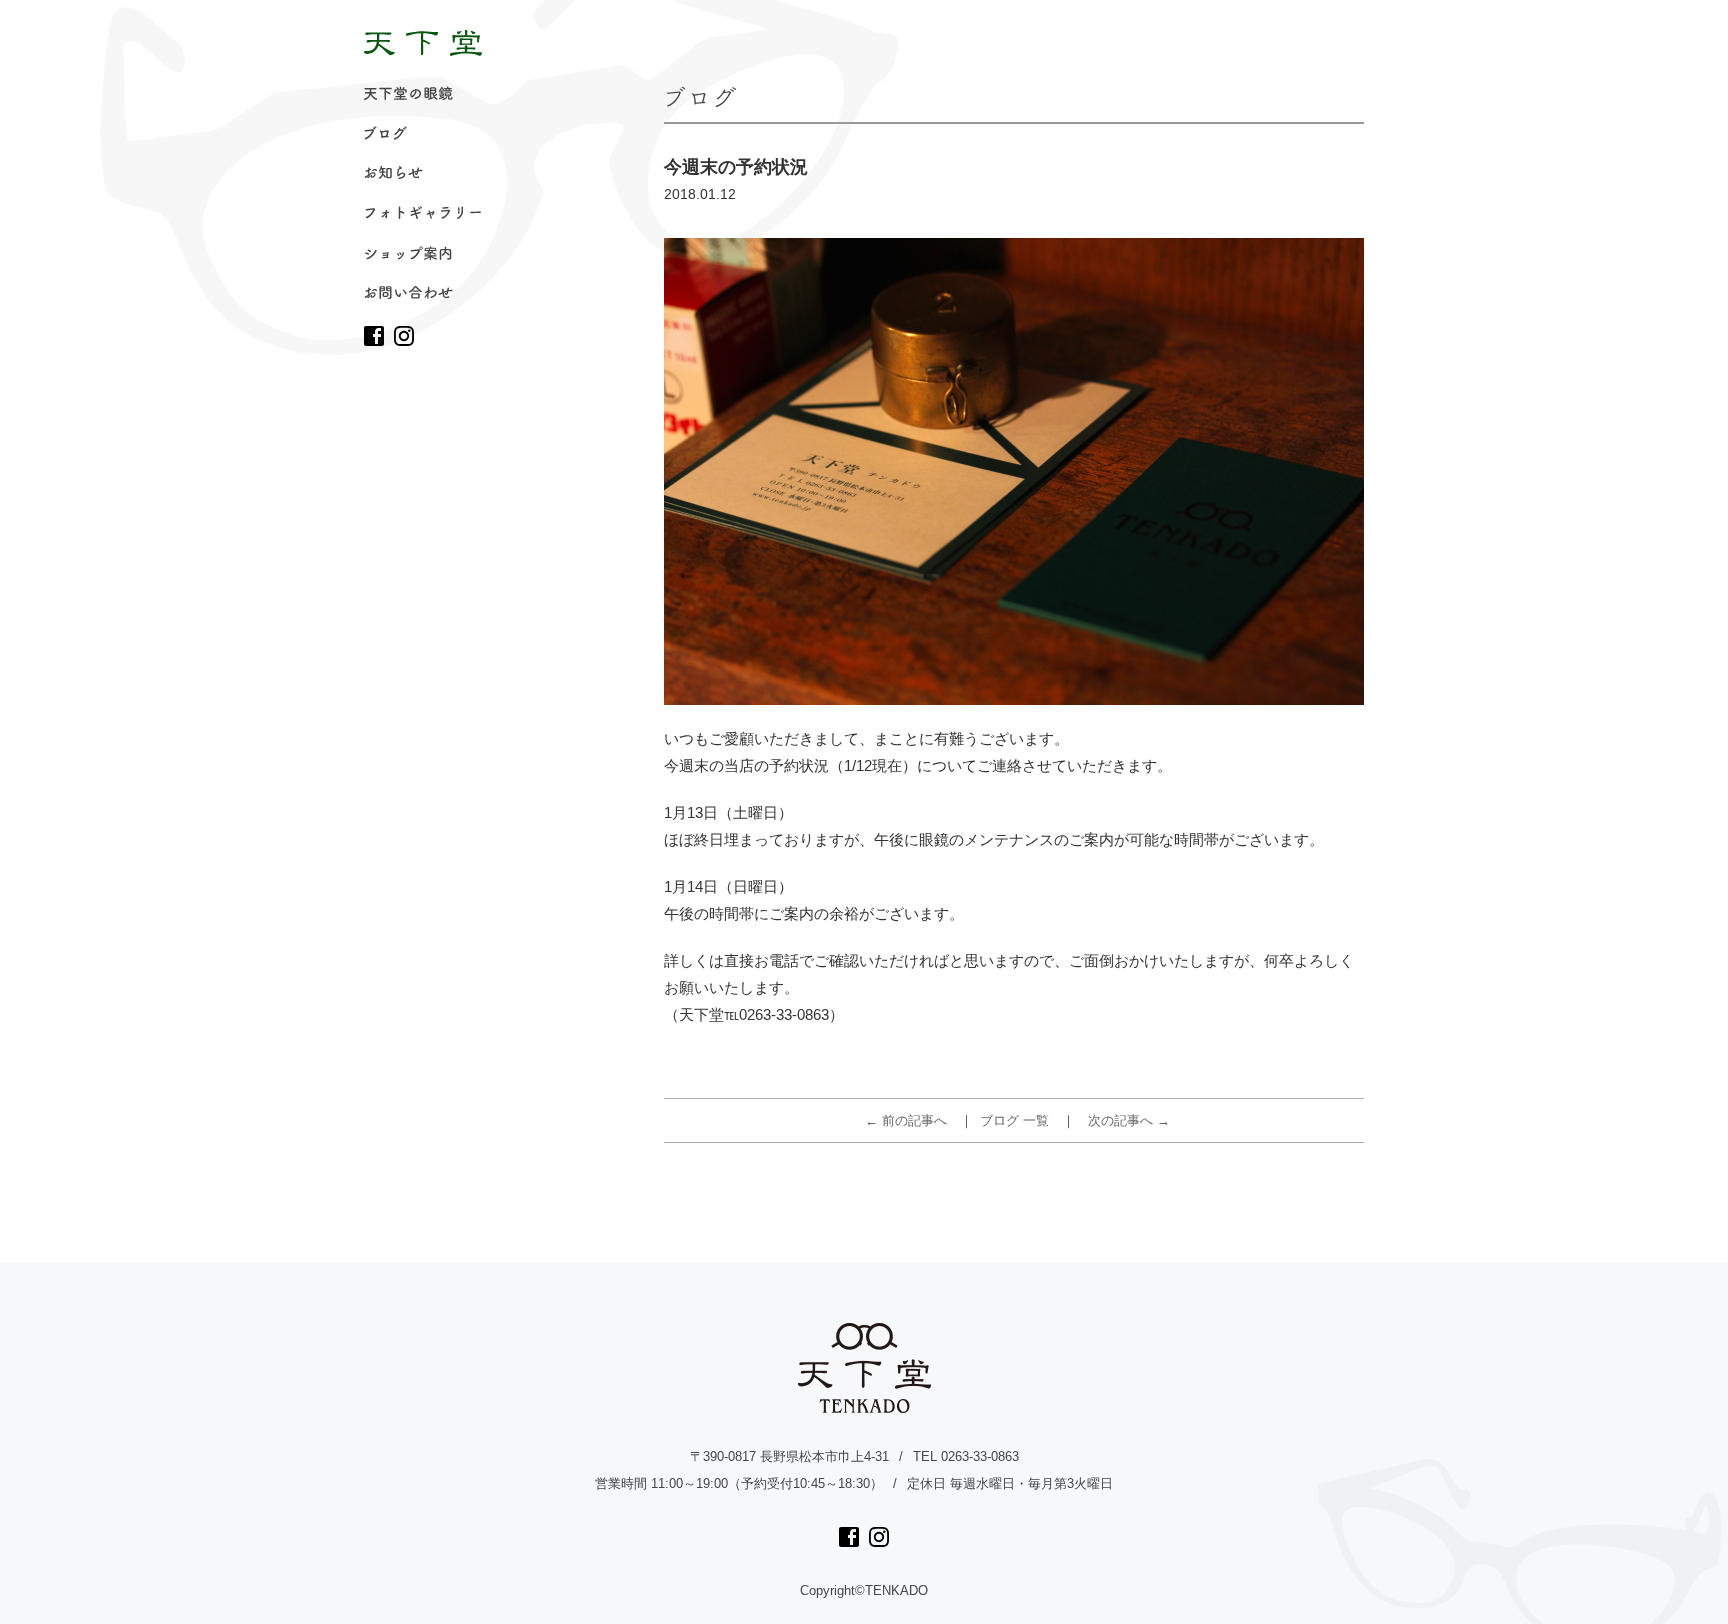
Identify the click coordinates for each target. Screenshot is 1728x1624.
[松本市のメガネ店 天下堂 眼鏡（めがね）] (423, 43)
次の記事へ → (1129, 1120)
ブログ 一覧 (1014, 1120)
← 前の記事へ (906, 1120)
